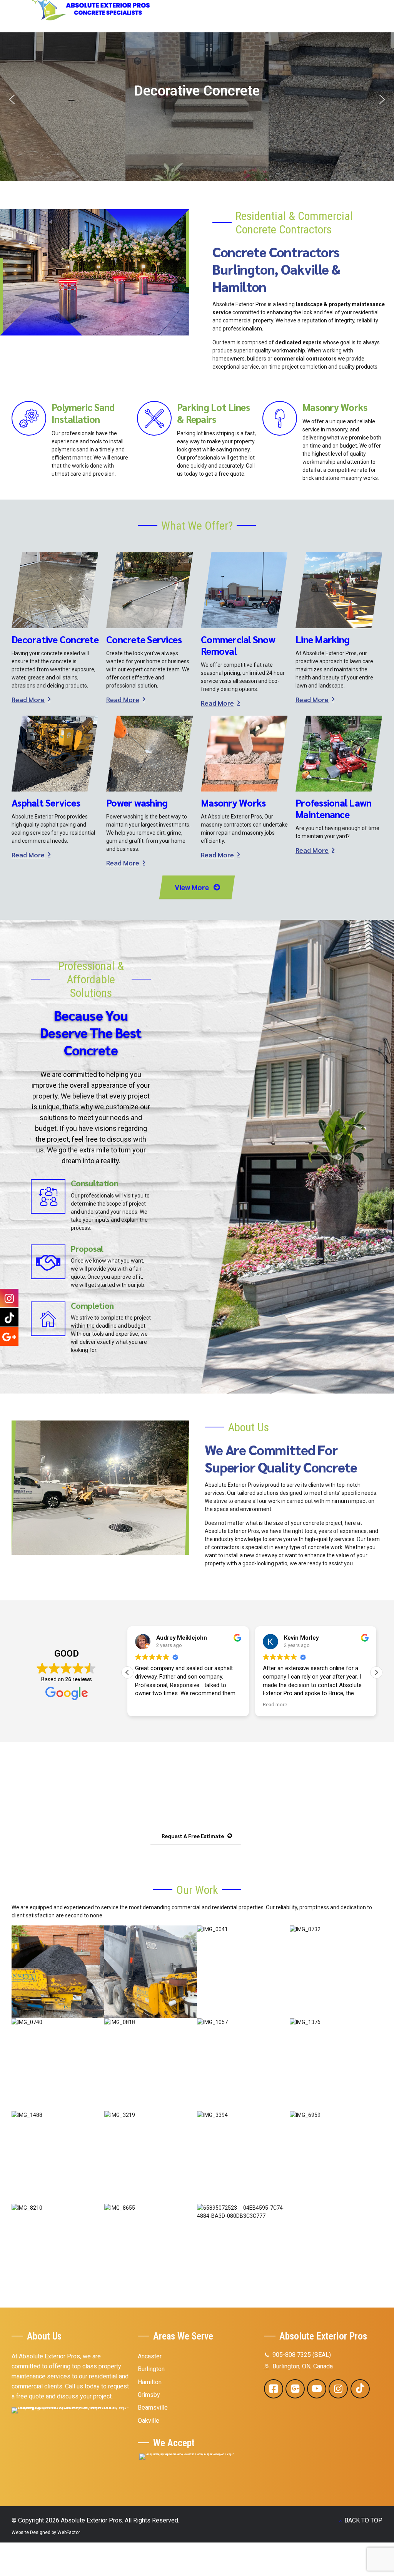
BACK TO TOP (363, 2520)
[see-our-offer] (72, 2433)
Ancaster (150, 2356)
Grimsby (149, 2395)
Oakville (149, 2421)
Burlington (151, 2369)
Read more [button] (147, 1704)
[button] (197, 93)
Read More (28, 699)
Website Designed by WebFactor (46, 2532)
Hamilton (150, 2382)
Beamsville (153, 2407)
